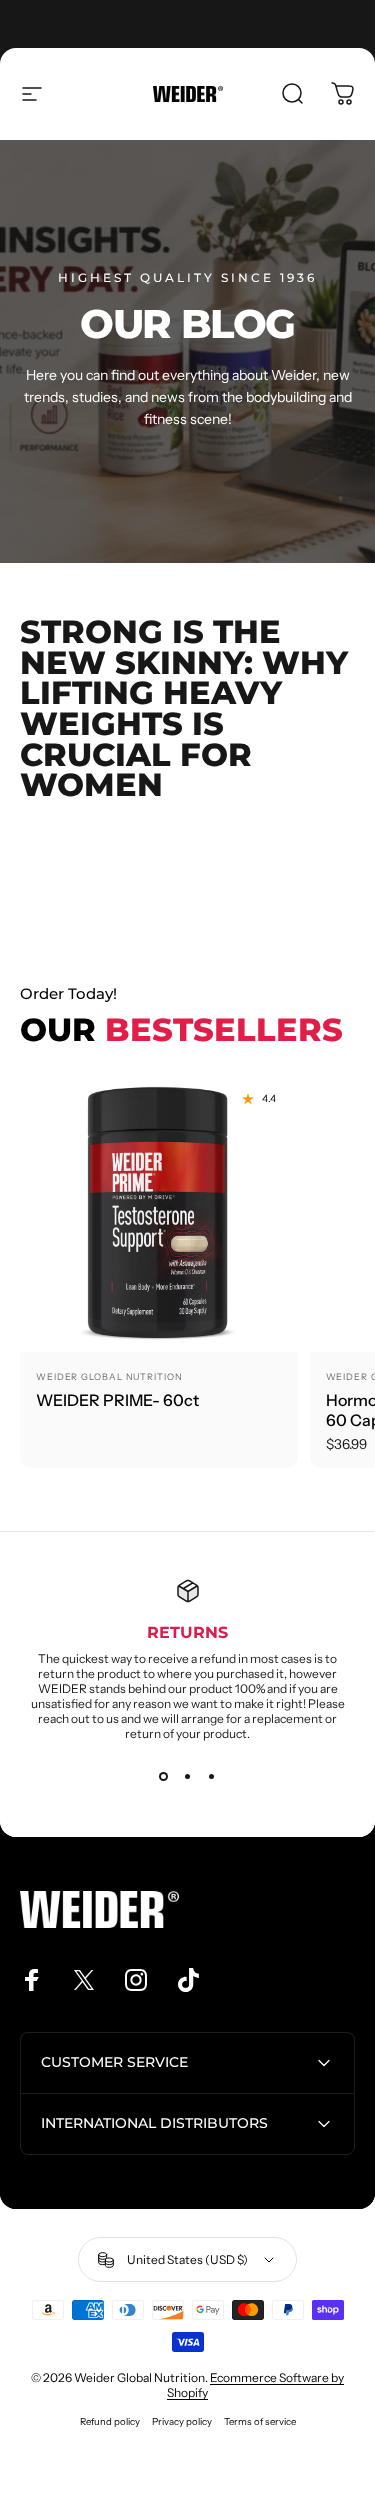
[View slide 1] (164, 1777)
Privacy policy (182, 2421)
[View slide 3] (212, 1777)
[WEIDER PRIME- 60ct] (159, 1214)
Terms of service (260, 2421)
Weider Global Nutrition (109, 1376)
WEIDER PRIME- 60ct (117, 1400)
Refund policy (110, 2421)
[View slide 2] (188, 1777)
